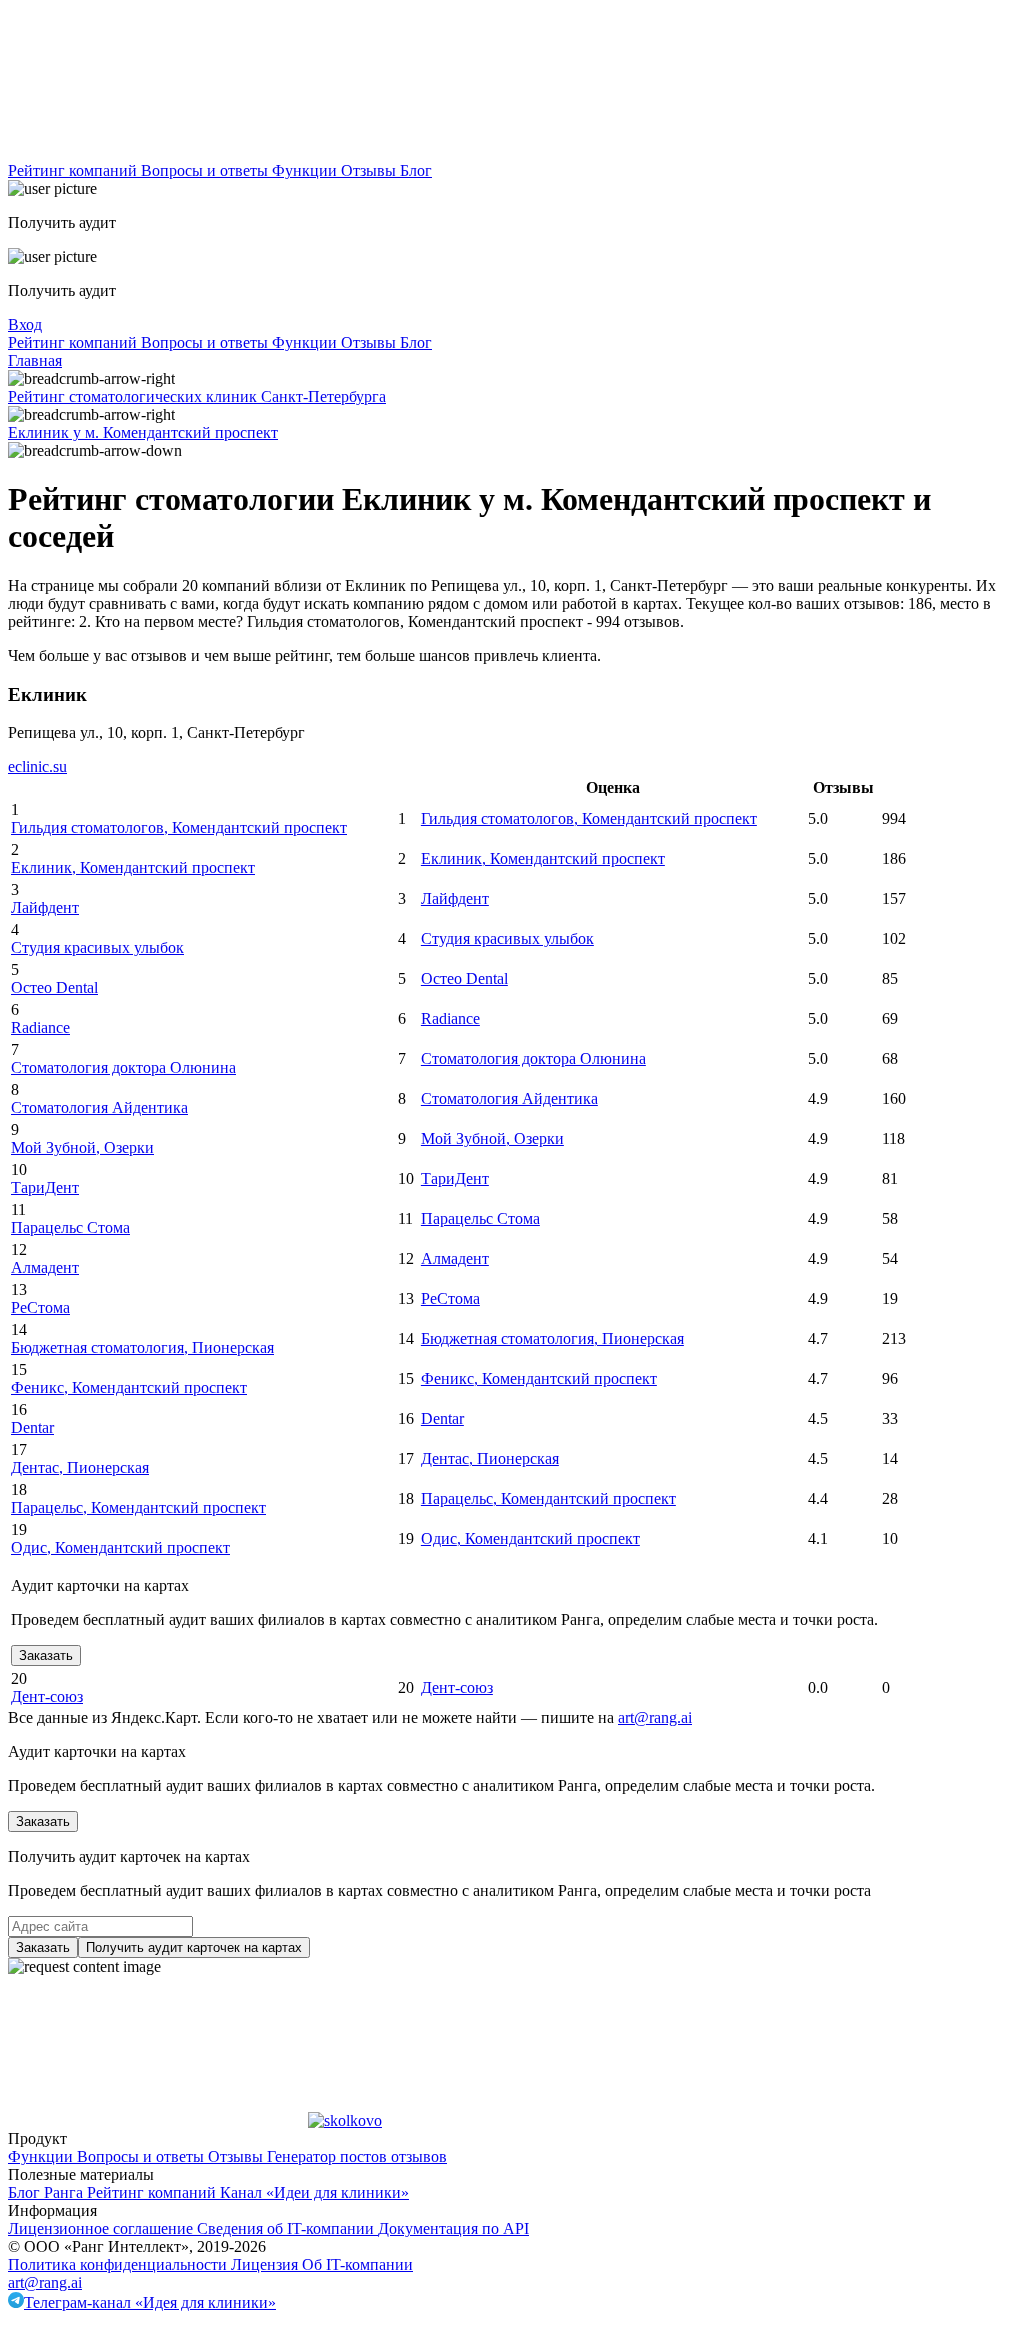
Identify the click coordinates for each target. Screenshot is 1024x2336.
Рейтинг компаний (74, 170)
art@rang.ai (45, 2282)
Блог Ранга (47, 2192)
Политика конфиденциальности (119, 2264)
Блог (416, 170)
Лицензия (266, 2264)
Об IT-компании (357, 2264)
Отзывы (370, 170)
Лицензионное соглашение (102, 2228)
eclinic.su (37, 766)
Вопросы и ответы (206, 170)
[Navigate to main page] (158, 152)
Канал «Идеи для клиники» (314, 2192)
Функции (306, 170)
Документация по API (453, 2228)
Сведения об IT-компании (287, 2228)
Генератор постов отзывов (357, 2156)
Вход (25, 324)
